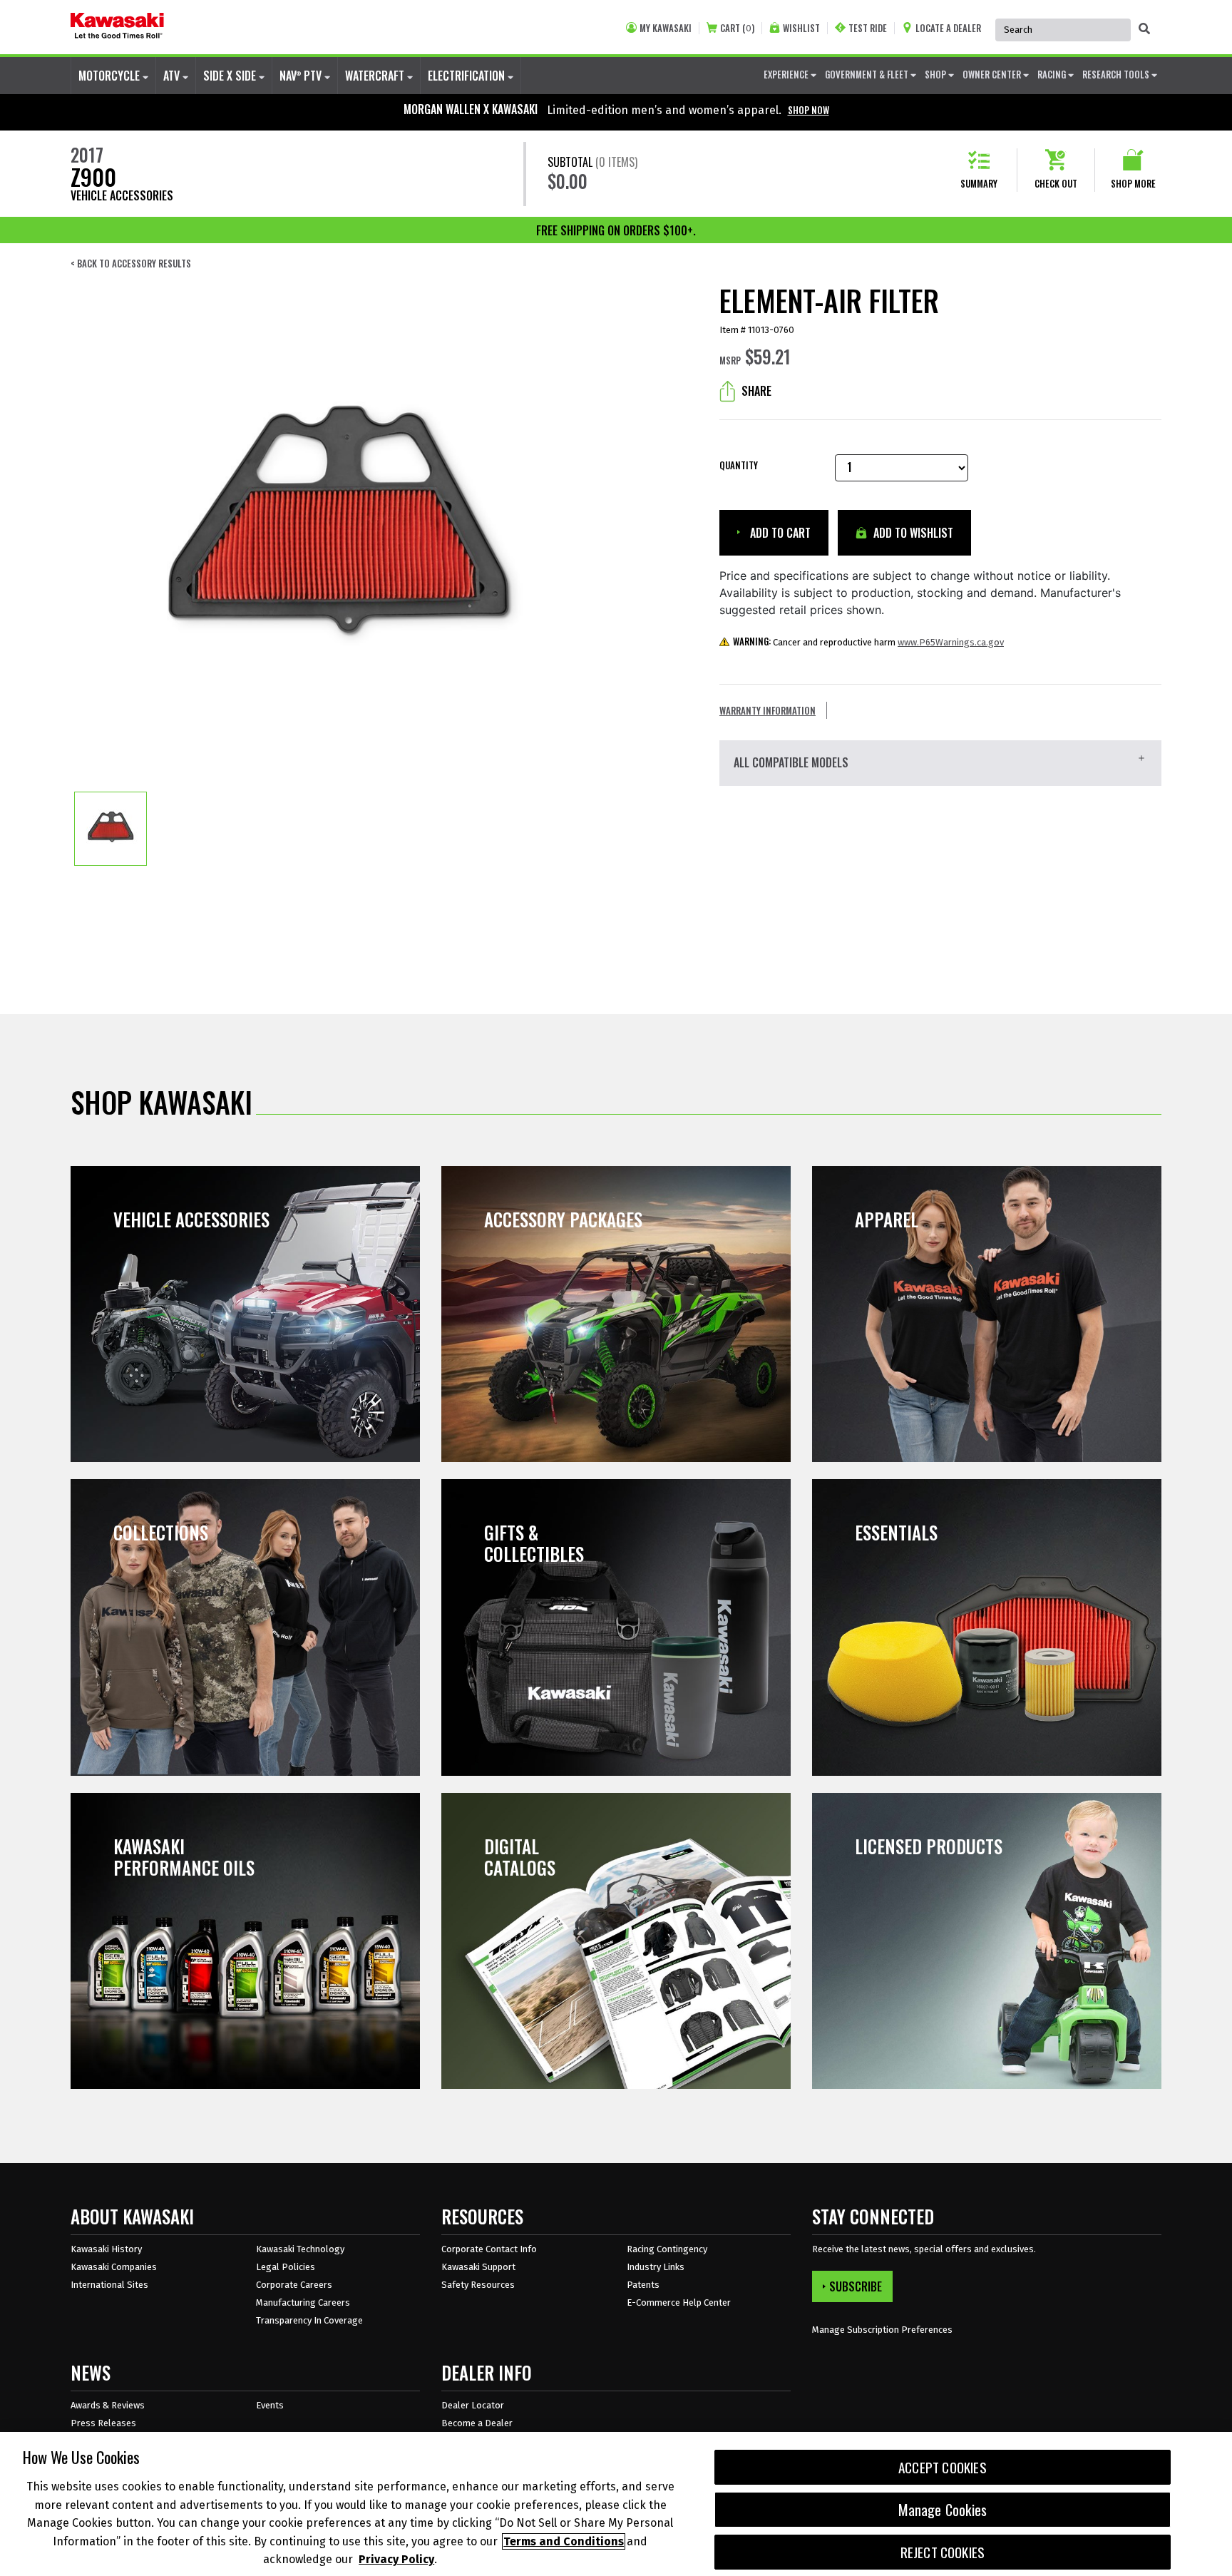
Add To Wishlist (912, 533)
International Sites (109, 2285)
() (737, 28)
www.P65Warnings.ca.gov (951, 642)
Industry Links (656, 2267)
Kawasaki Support (478, 2267)
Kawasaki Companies (114, 2267)
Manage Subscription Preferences (882, 2330)
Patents (643, 2285)
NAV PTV (302, 76)
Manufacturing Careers (303, 2302)
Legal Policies (286, 2267)
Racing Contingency (667, 2249)
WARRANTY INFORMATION (768, 710)
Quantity (739, 465)
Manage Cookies (943, 2510)
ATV (173, 76)
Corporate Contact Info (489, 2249)
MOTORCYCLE (111, 76)
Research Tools (1117, 74)
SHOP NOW (808, 110)
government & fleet (868, 74)
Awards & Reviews (108, 2405)
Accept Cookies (943, 2467)
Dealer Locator (473, 2405)
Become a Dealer (477, 2423)
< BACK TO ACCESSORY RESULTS (131, 264)
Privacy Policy (396, 2559)
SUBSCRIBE (856, 2286)
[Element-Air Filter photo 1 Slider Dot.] (111, 829)
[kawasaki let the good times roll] (117, 27)
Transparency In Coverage (309, 2320)
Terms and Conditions (564, 2541)
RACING (1053, 74)
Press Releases (103, 2423)
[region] (616, 2504)
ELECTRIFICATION (468, 76)
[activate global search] (1144, 29)
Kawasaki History (106, 2249)
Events (270, 2405)
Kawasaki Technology (300, 2249)
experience (787, 74)
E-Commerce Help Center (679, 2302)
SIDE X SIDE (231, 76)
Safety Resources (478, 2285)
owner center (993, 74)
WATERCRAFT (376, 76)
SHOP (936, 74)
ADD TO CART (779, 533)
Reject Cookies (943, 2552)
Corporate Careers (294, 2285)
